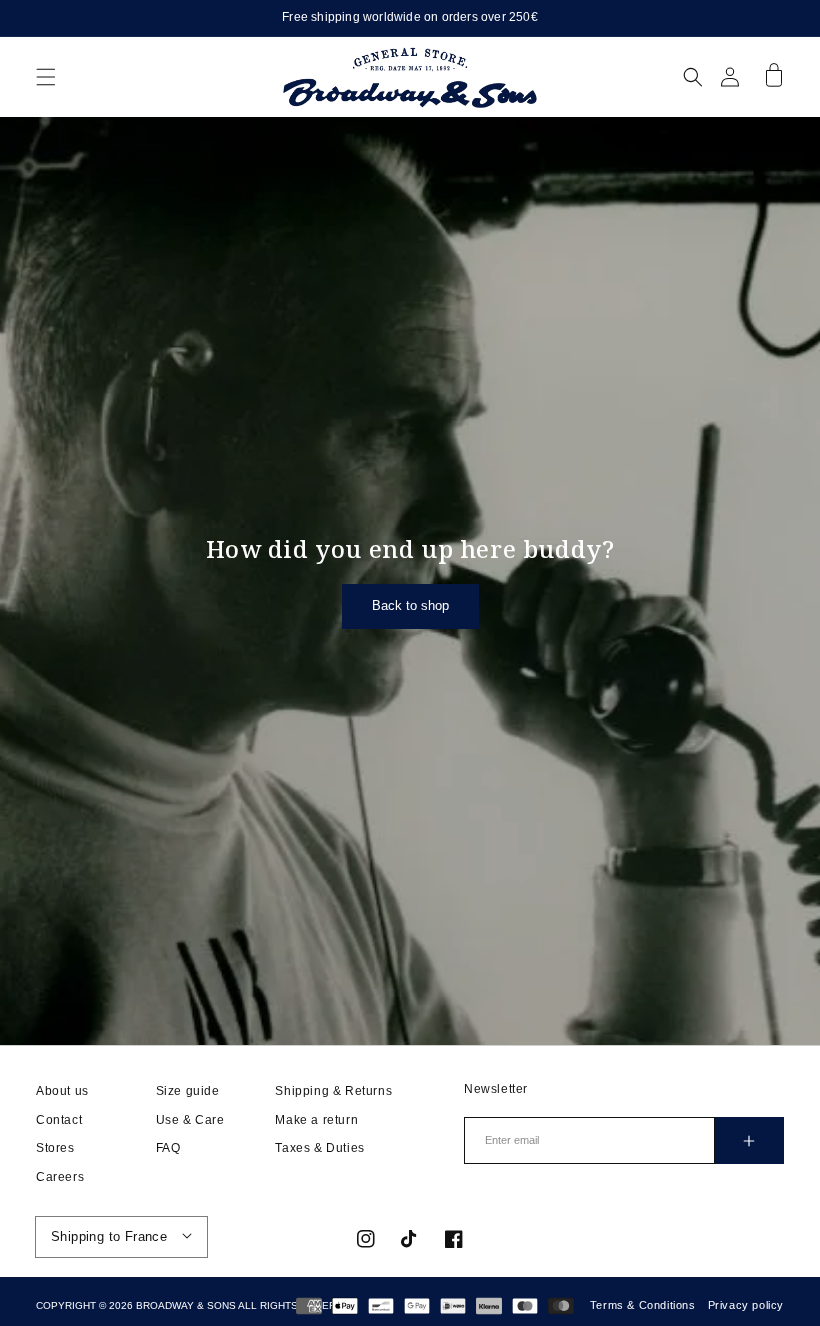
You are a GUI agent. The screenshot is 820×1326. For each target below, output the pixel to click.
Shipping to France (109, 1236)
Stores (55, 1148)
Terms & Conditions (643, 1305)
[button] (46, 77)
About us (62, 1091)
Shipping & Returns (333, 1091)
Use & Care (190, 1120)
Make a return (316, 1120)
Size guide (188, 1091)
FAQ (168, 1148)
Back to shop (410, 605)
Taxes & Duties (319, 1148)
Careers (60, 1177)
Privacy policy (746, 1305)
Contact (59, 1120)
